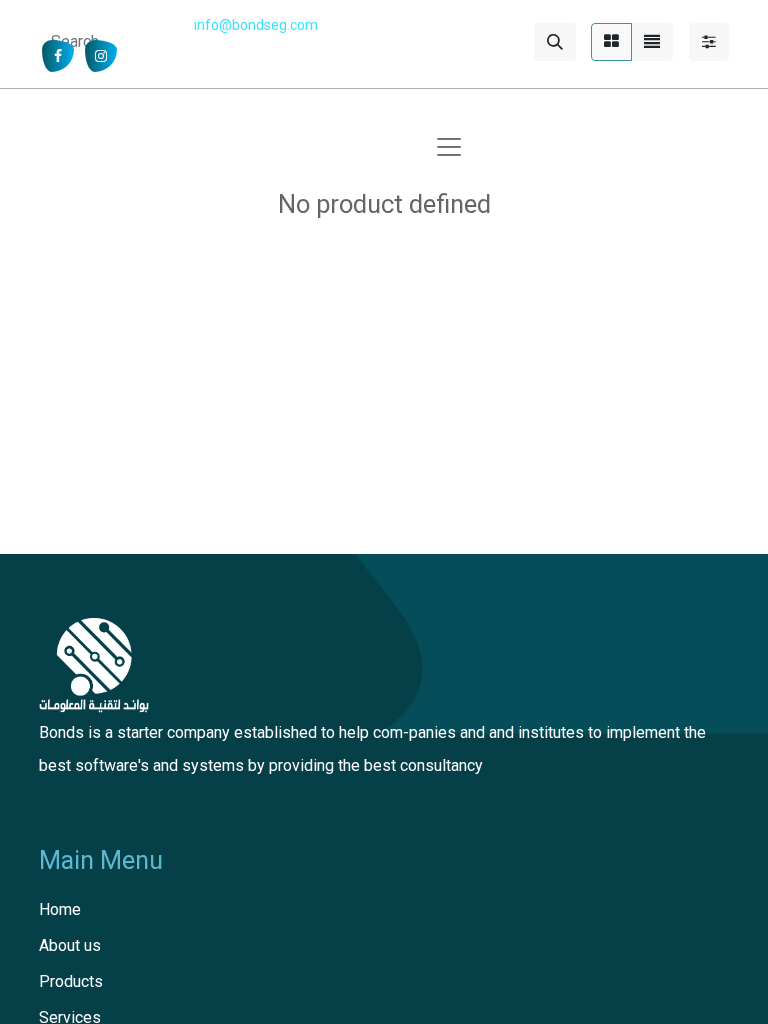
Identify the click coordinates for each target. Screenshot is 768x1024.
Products (71, 981)
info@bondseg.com (256, 25)
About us (70, 945)
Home (60, 909)
